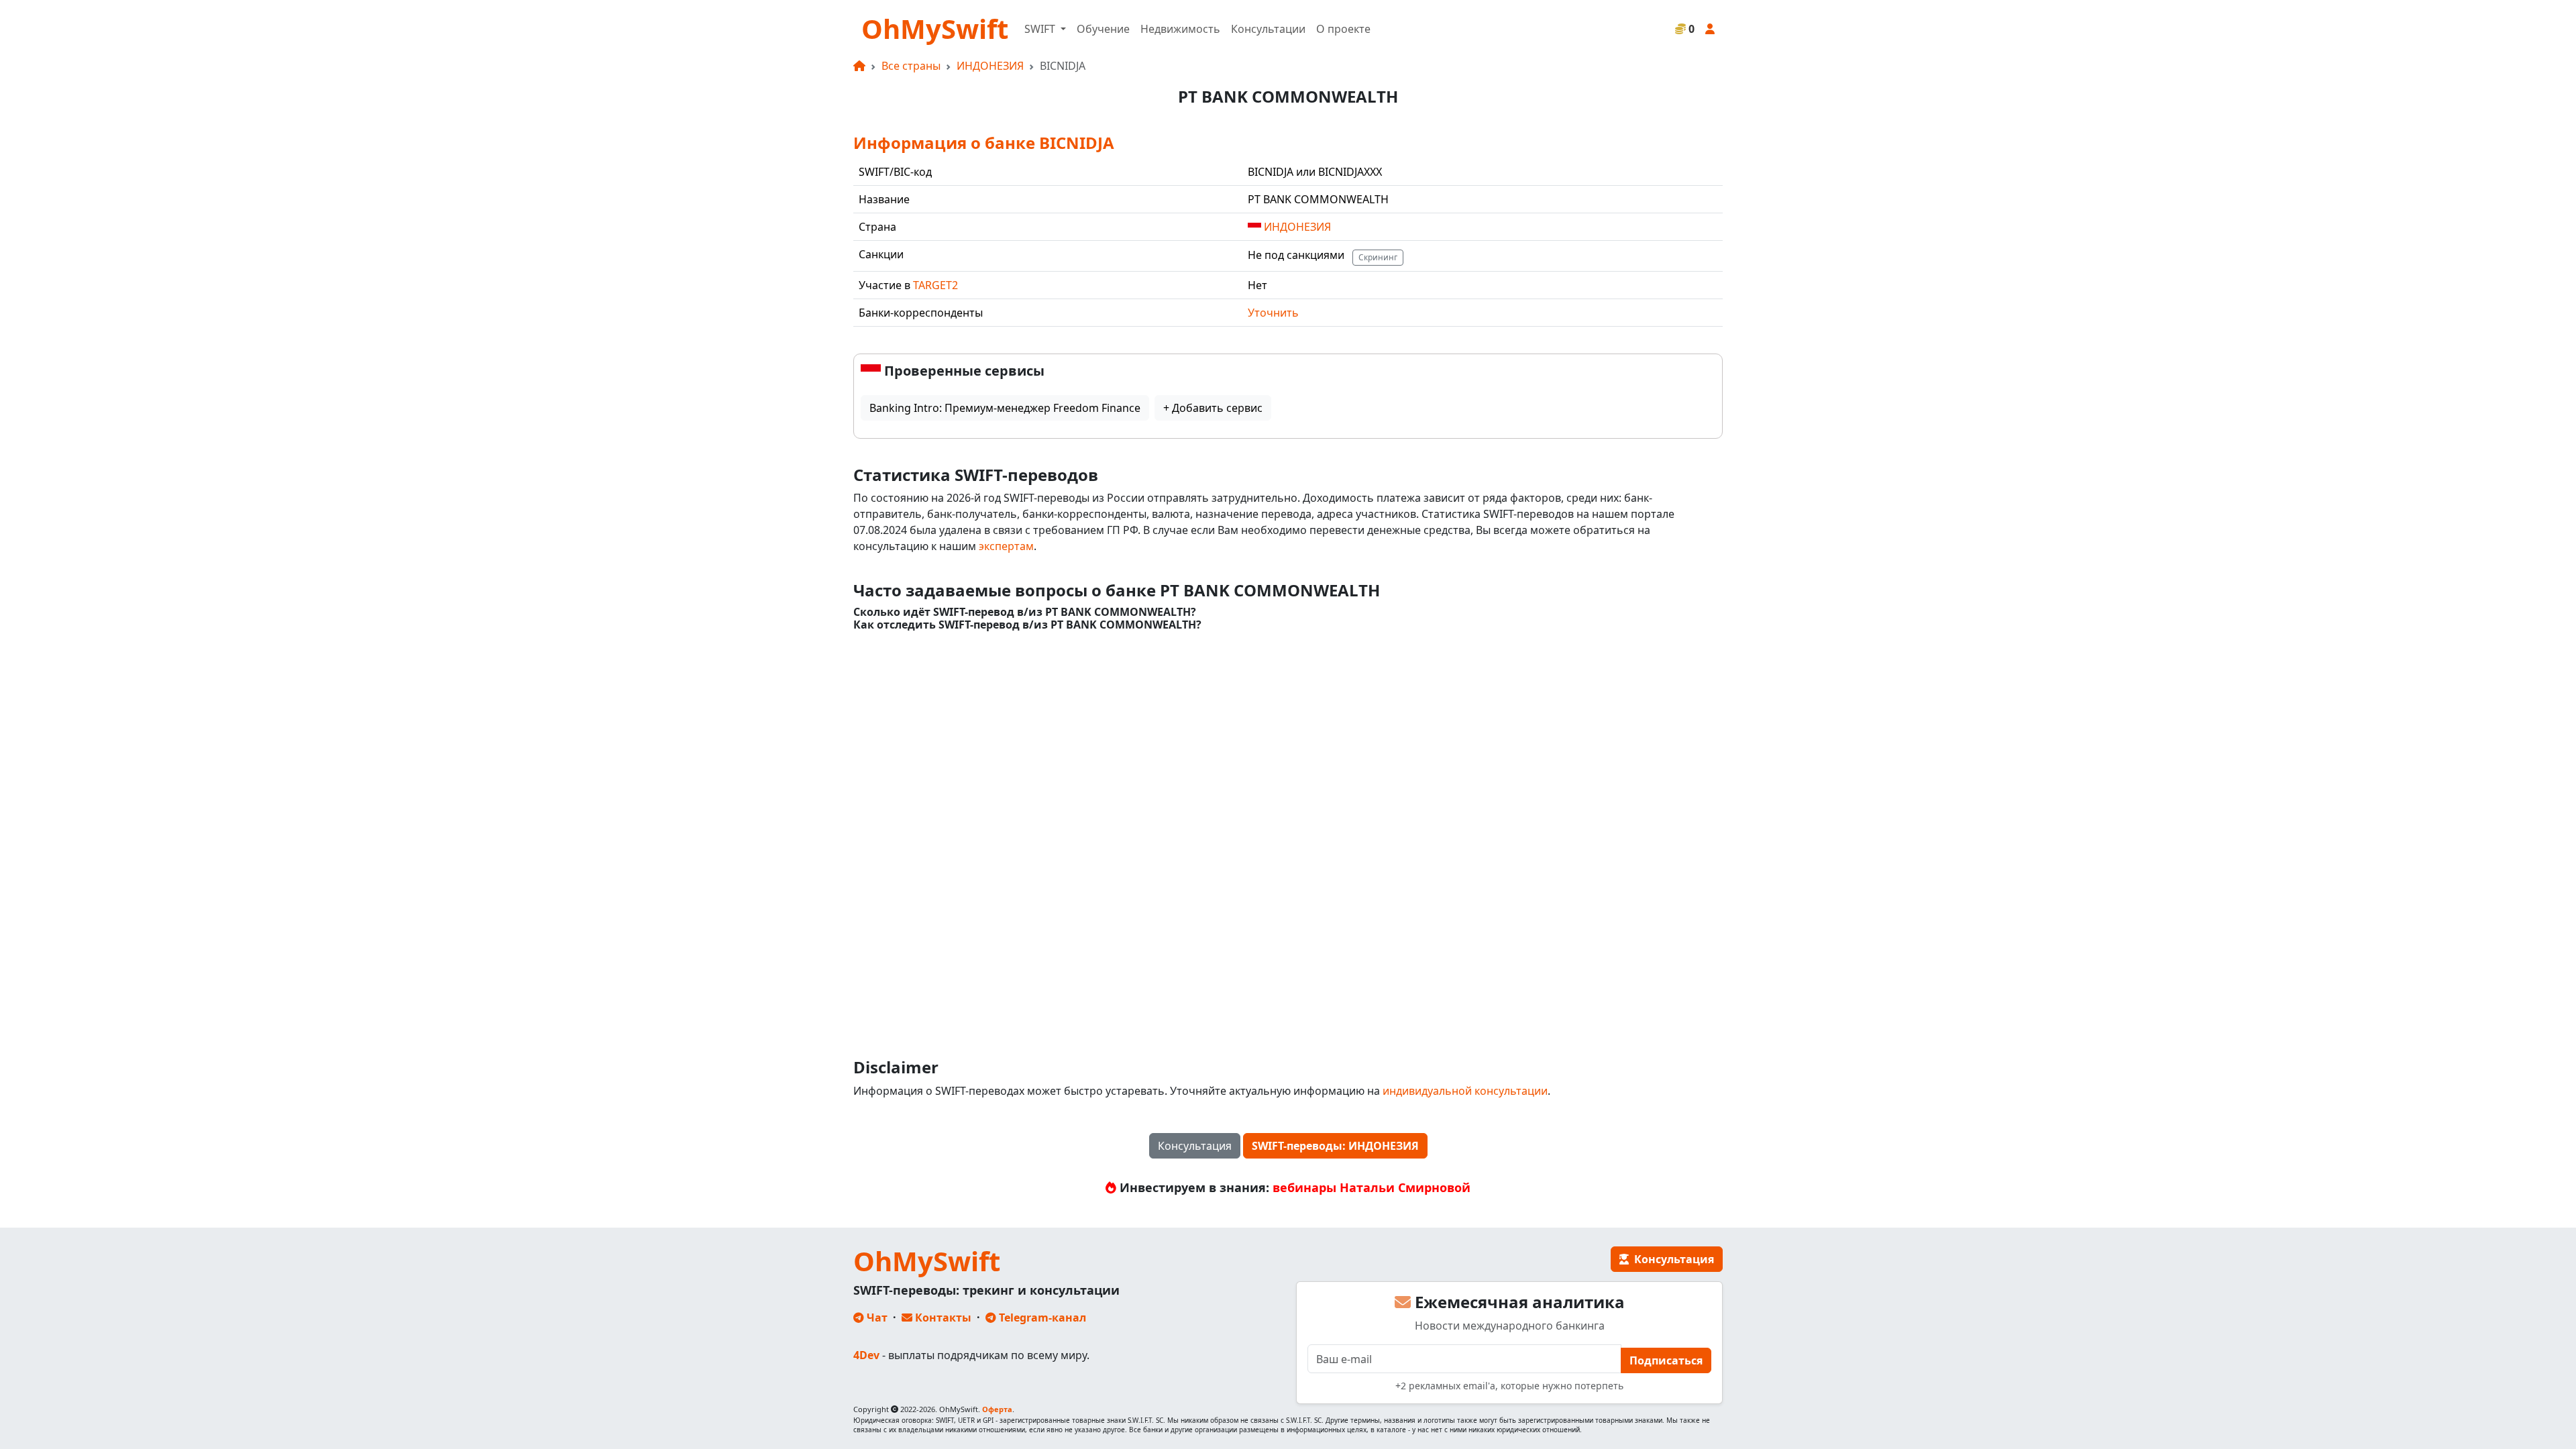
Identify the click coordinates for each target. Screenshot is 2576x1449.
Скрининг (1378, 257)
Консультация (1195, 1146)
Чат (876, 1318)
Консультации (1268, 29)
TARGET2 (935, 285)
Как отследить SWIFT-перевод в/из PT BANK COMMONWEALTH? (1027, 625)
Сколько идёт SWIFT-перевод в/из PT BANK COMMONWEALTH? (1025, 612)
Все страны (911, 66)
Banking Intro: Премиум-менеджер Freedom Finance (1005, 408)
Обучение (1103, 29)
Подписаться (1666, 1360)
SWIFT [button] (1041, 29)
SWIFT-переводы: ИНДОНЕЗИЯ (1335, 1146)
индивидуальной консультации (1465, 1091)
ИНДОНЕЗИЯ (990, 66)
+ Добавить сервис (1213, 408)
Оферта (997, 1409)
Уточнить (1273, 313)
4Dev (866, 1355)
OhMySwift (935, 29)
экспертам (1006, 546)
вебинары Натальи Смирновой (1372, 1187)
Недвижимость (1180, 29)
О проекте (1343, 29)
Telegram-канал (1041, 1318)
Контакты (942, 1318)
